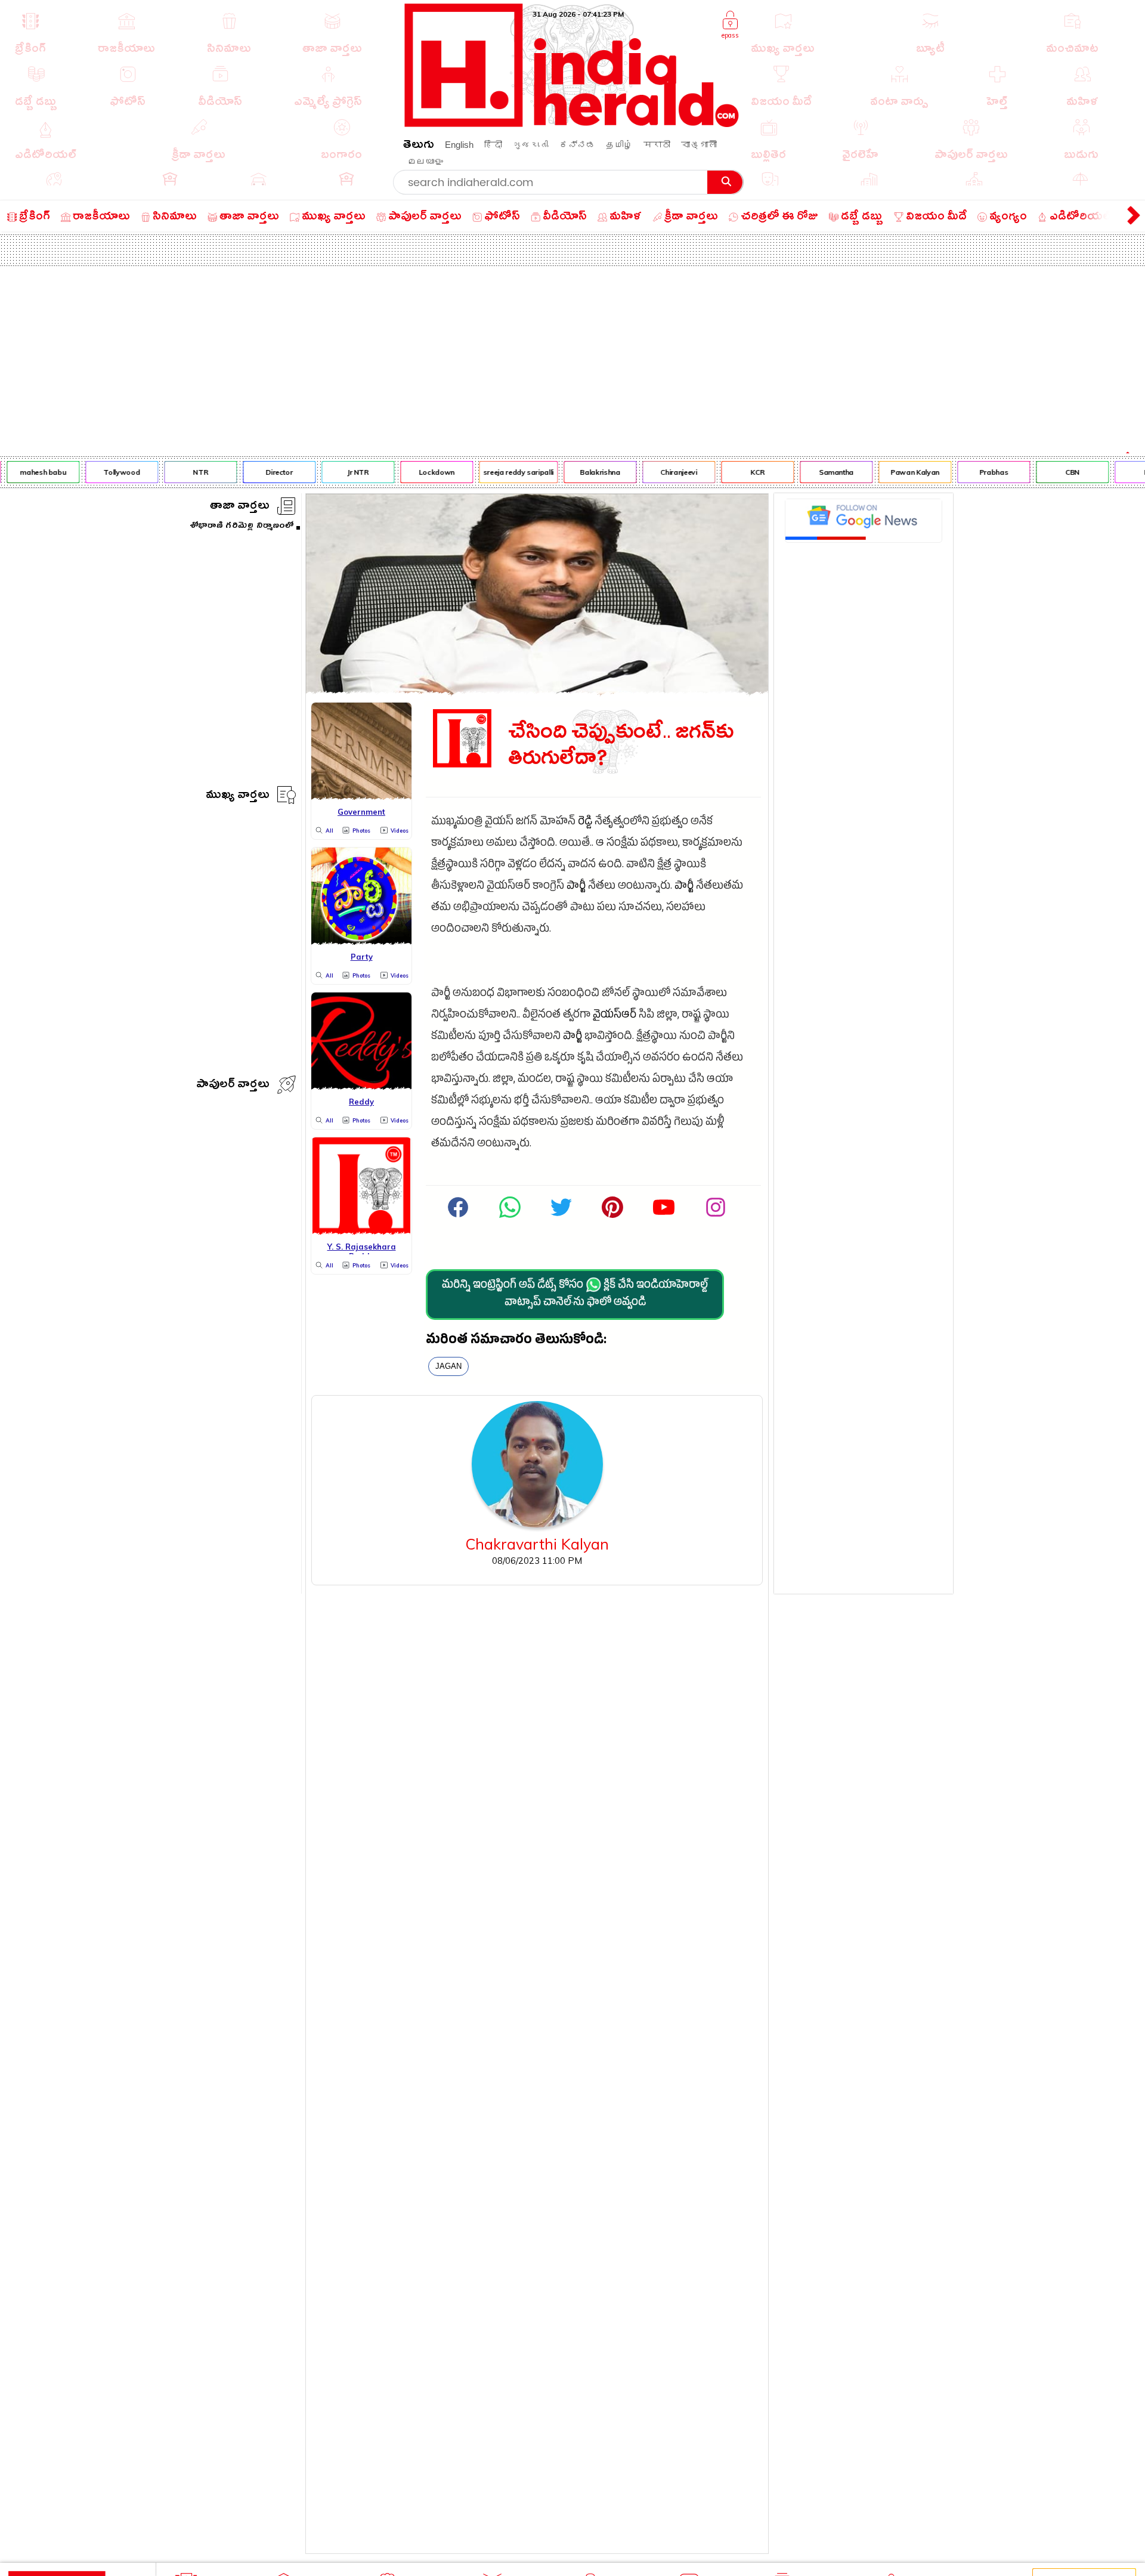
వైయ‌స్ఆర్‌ (615, 1016)
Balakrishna (585, 472)
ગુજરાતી (531, 145)
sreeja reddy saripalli (503, 472)
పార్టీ (576, 887)
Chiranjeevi (663, 472)
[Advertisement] (572, 355)
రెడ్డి (585, 823)
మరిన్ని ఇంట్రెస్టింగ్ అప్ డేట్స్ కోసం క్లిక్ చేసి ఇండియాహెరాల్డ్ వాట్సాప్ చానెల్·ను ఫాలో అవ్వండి (575, 1295)
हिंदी (493, 145)
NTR (185, 472)
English (459, 145)
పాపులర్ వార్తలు (233, 1086)
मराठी (657, 145)
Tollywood (106, 472)
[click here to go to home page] (572, 124)
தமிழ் (619, 145)
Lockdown (421, 472)
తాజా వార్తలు (240, 507)
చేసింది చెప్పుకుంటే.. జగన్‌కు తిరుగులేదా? (621, 746)
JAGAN (448, 1366)
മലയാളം (425, 161)
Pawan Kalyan (899, 472)
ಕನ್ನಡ (577, 145)
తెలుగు (419, 146)
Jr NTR (342, 472)
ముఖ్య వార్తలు (238, 797)
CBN (1057, 472)
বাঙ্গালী (699, 145)
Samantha (821, 472)
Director (264, 472)
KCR (742, 472)
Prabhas (978, 472)
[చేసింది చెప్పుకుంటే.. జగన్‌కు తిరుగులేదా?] (537, 690)
